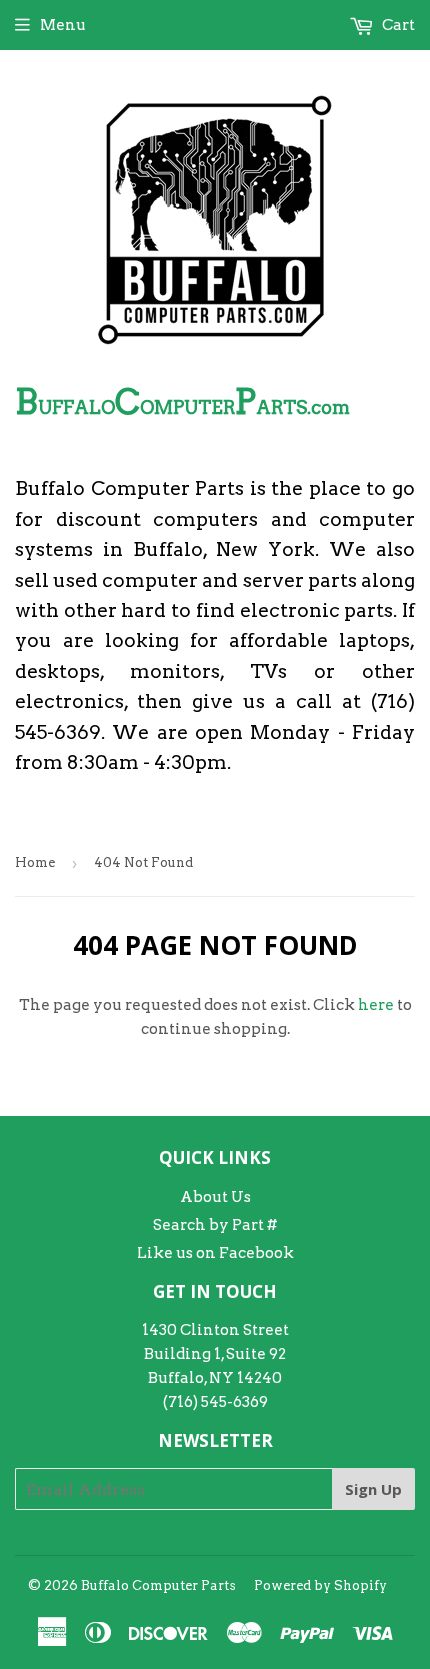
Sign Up (373, 1489)
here (376, 1005)
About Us (215, 1197)
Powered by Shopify (320, 1585)
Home (35, 862)
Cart (397, 25)
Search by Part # (215, 1225)
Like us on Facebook (215, 1253)
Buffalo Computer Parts (158, 1585)
